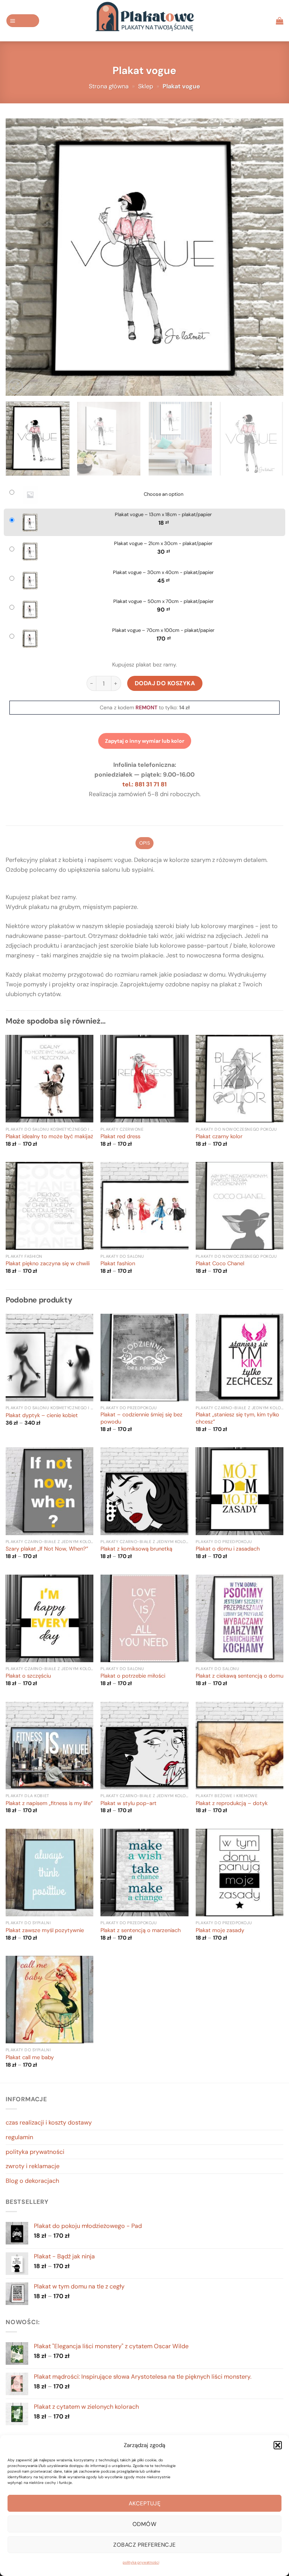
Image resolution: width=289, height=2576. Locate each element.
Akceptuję (144, 2503)
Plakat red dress (120, 1137)
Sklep (146, 86)
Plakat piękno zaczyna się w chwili (48, 1264)
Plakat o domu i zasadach (228, 1549)
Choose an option (164, 494)
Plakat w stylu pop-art (129, 1804)
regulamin (19, 2137)
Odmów (144, 2524)
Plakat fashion (118, 1264)
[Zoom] (16, 386)
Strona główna (109, 86)
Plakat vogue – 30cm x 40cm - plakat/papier (163, 572)
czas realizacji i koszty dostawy (49, 2122)
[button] (278, 2445)
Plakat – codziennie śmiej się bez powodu (141, 1418)
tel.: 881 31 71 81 (144, 784)
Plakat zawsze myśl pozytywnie (45, 1931)
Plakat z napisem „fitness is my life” (49, 1804)
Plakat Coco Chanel (220, 1264)
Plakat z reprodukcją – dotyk (232, 1804)
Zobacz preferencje (144, 2545)
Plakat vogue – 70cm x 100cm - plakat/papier (163, 630)
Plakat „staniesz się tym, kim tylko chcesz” (237, 1418)
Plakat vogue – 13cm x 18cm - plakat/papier (163, 515)
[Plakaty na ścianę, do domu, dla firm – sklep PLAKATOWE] (144, 21)
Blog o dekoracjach (32, 2181)
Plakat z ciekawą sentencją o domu (240, 1676)
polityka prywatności (141, 2562)
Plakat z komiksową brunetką (136, 1549)
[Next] (268, 257)
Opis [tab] (144, 843)
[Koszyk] (280, 21)
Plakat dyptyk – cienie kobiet (42, 1416)
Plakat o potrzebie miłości (133, 1676)
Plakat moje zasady (220, 1931)
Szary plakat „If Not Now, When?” (47, 1549)
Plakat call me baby (30, 2058)
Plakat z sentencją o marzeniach (141, 1931)
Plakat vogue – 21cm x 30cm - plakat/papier (163, 544)
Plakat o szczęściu (28, 1676)
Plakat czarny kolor (219, 1137)
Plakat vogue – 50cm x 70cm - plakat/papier (164, 601)
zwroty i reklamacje (33, 2166)
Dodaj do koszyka (165, 683)
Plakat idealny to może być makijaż (49, 1137)
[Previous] (21, 257)
